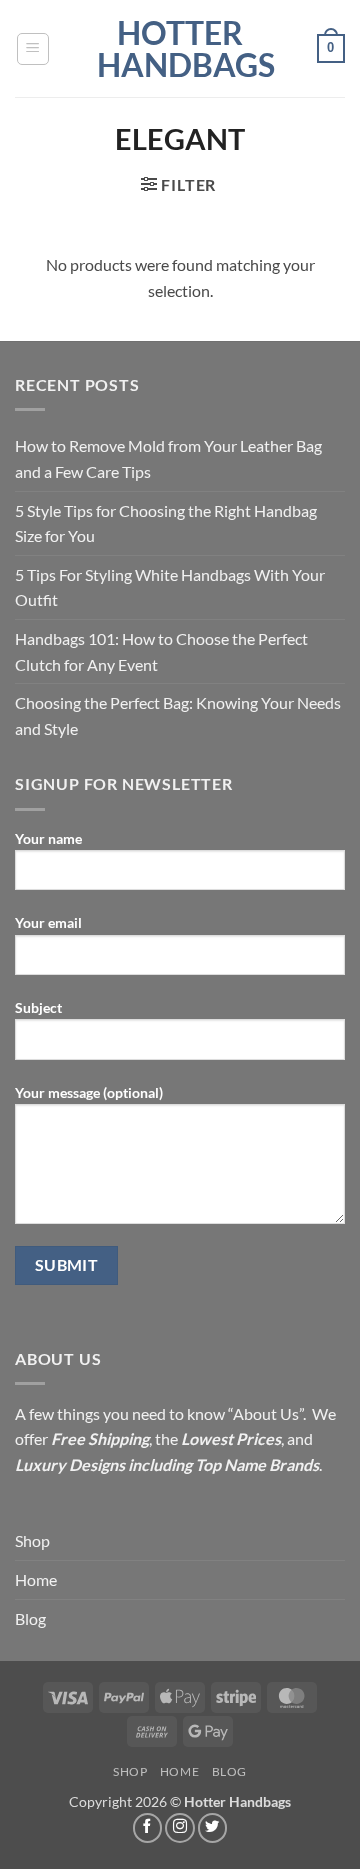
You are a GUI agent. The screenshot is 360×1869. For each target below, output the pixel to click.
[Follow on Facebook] (148, 1828)
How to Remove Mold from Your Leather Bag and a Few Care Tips (168, 458)
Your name (48, 838)
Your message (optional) (89, 1092)
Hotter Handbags (180, 49)
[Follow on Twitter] (213, 1828)
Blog (30, 1618)
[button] (33, 49)
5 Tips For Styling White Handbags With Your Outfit (170, 587)
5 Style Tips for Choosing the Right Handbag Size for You (166, 523)
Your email (48, 922)
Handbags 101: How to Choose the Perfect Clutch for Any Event (161, 651)
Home (36, 1579)
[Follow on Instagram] (180, 1828)
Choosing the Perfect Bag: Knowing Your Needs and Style (178, 715)
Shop (32, 1540)
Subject (38, 1007)
